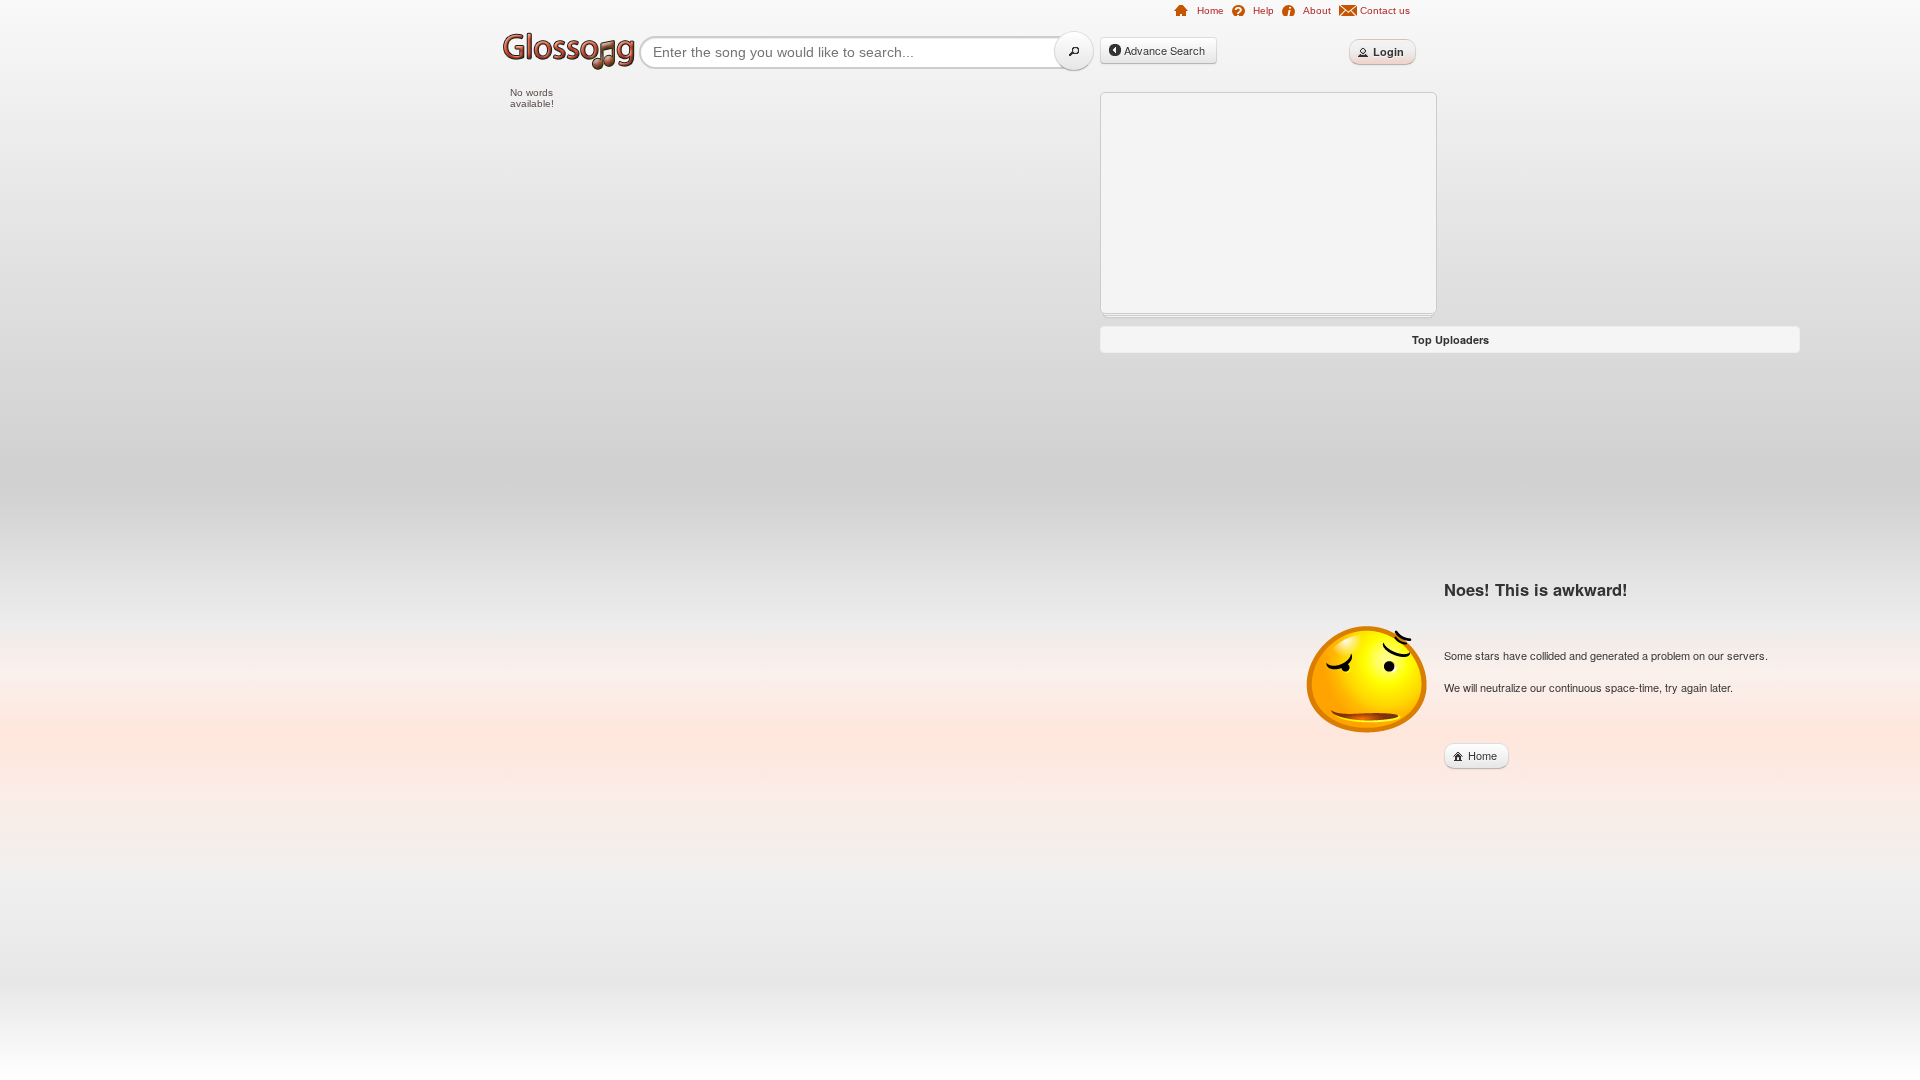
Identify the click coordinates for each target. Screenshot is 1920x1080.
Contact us (1385, 10)
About (1317, 10)
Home (1210, 10)
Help (1263, 10)
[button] (1074, 51)
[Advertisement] (420, 392)
